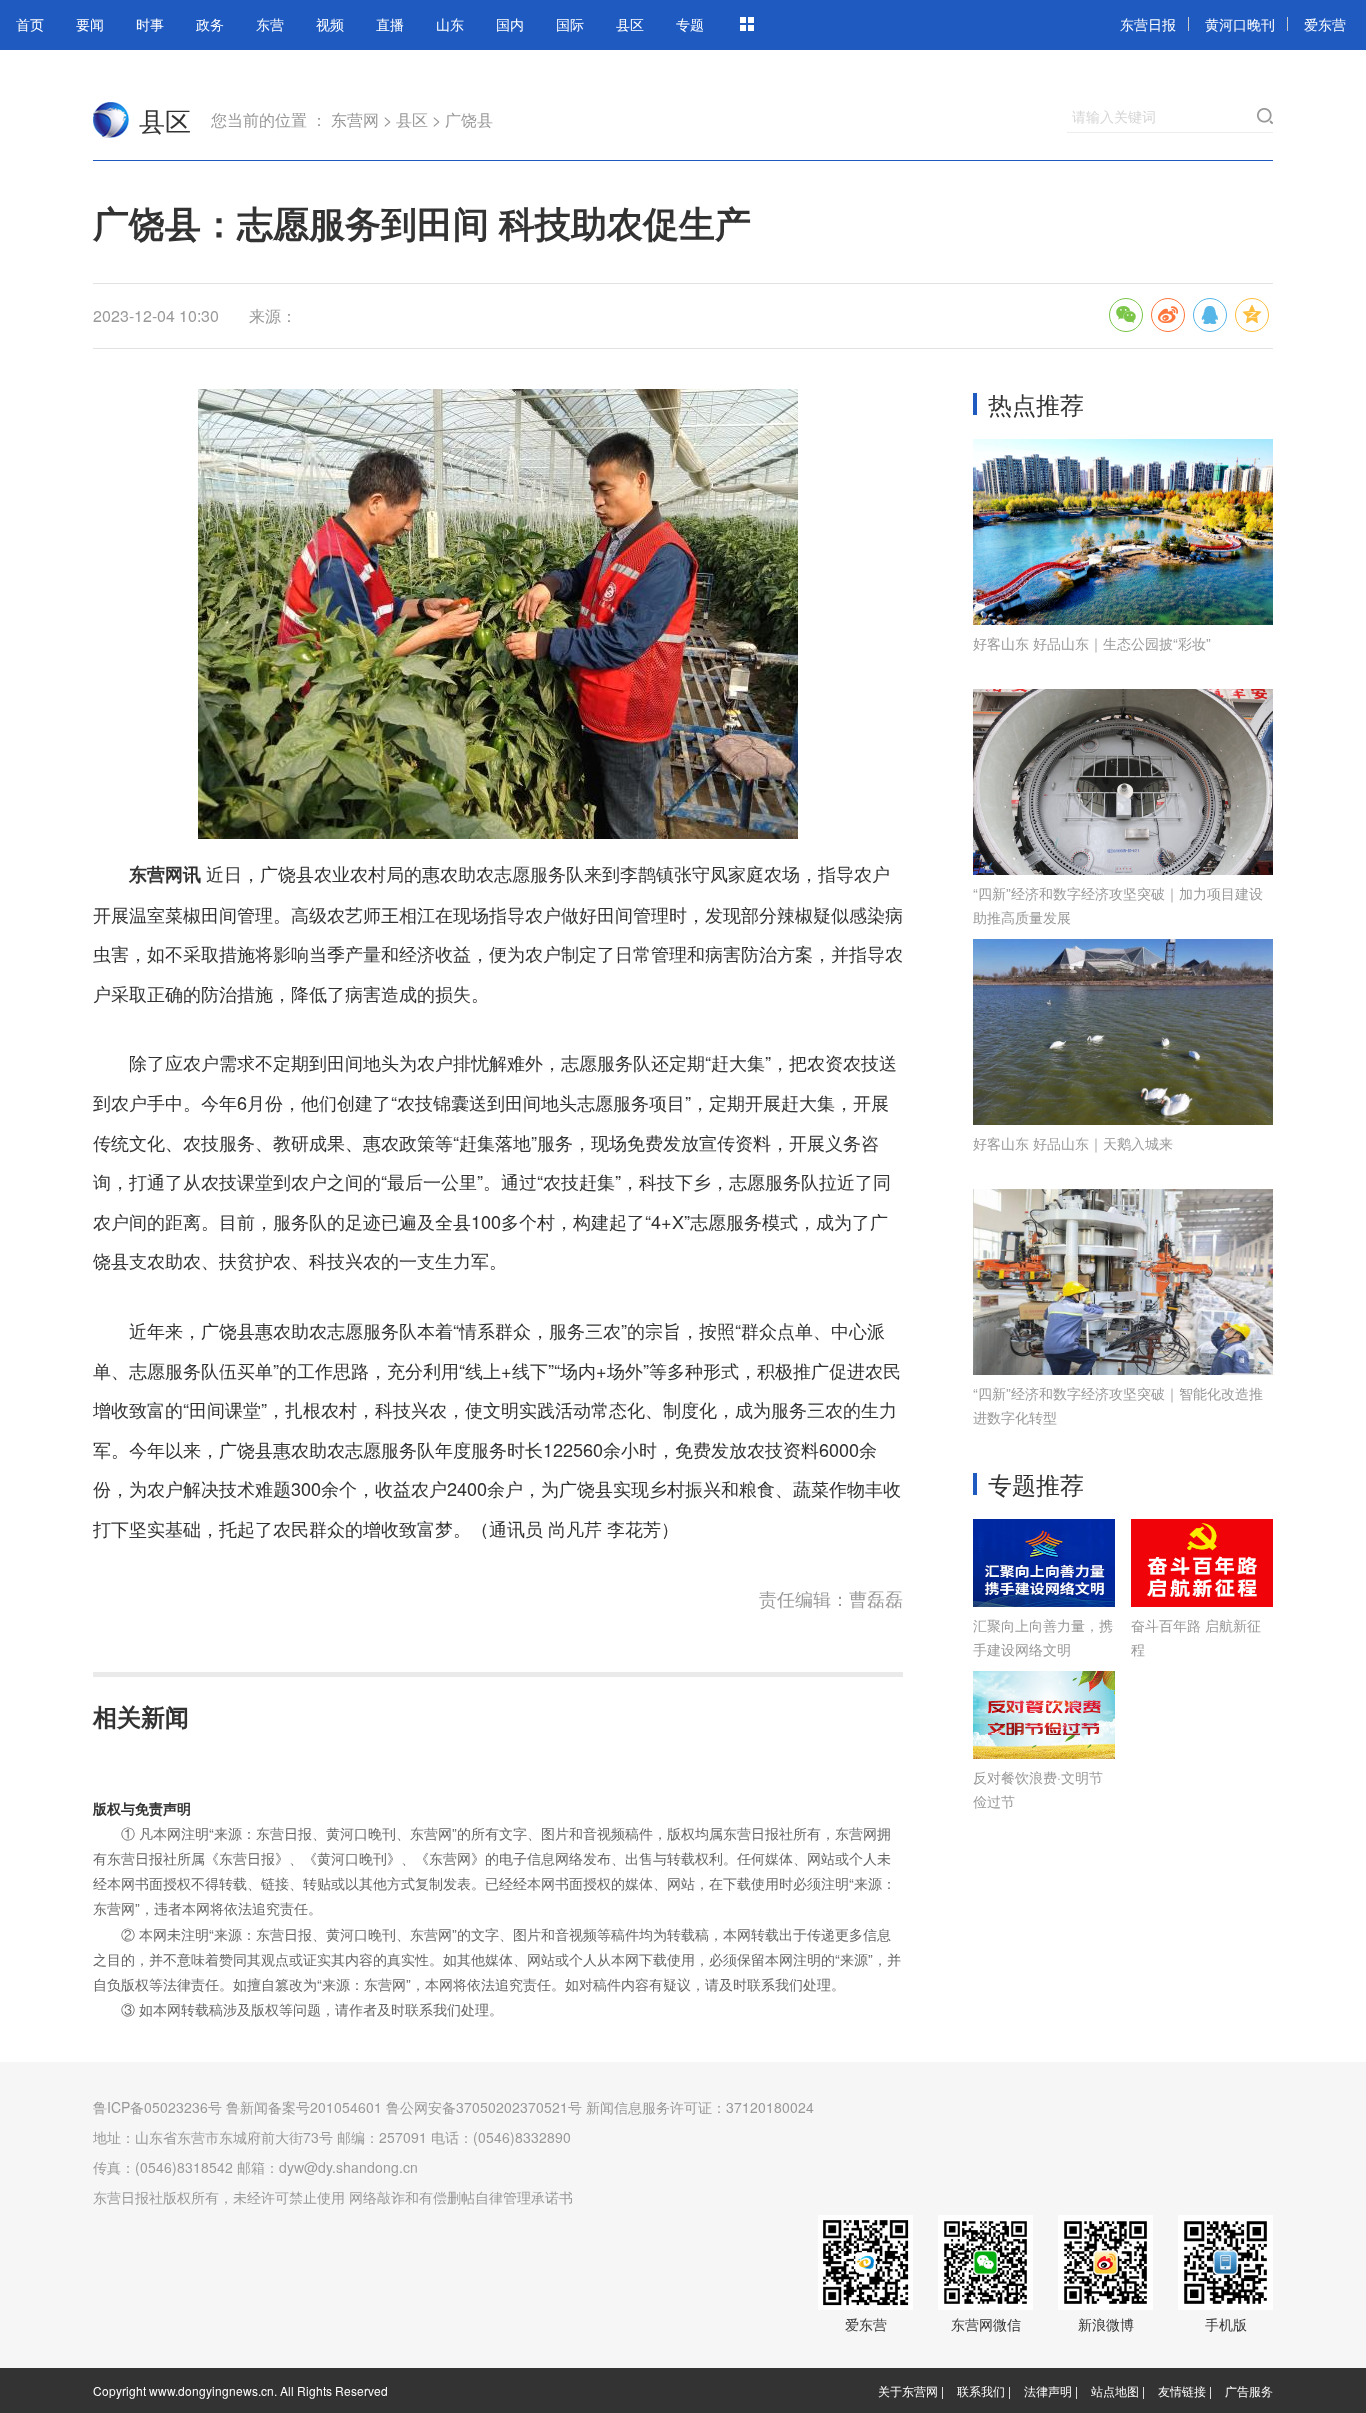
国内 (510, 24)
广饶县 (469, 119)
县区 (630, 24)
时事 (150, 24)
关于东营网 (908, 2390)
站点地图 (1115, 2390)
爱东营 (1325, 24)
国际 (570, 24)
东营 (270, 24)
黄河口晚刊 (1240, 24)
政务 (210, 24)
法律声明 (1048, 2390)
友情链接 (1182, 2390)
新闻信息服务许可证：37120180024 (700, 2107)
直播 (390, 24)
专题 (690, 24)
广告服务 (1249, 2390)
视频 (330, 24)
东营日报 (1148, 24)
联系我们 (981, 2390)
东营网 (111, 120)
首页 (30, 24)
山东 (450, 24)
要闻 (90, 24)
